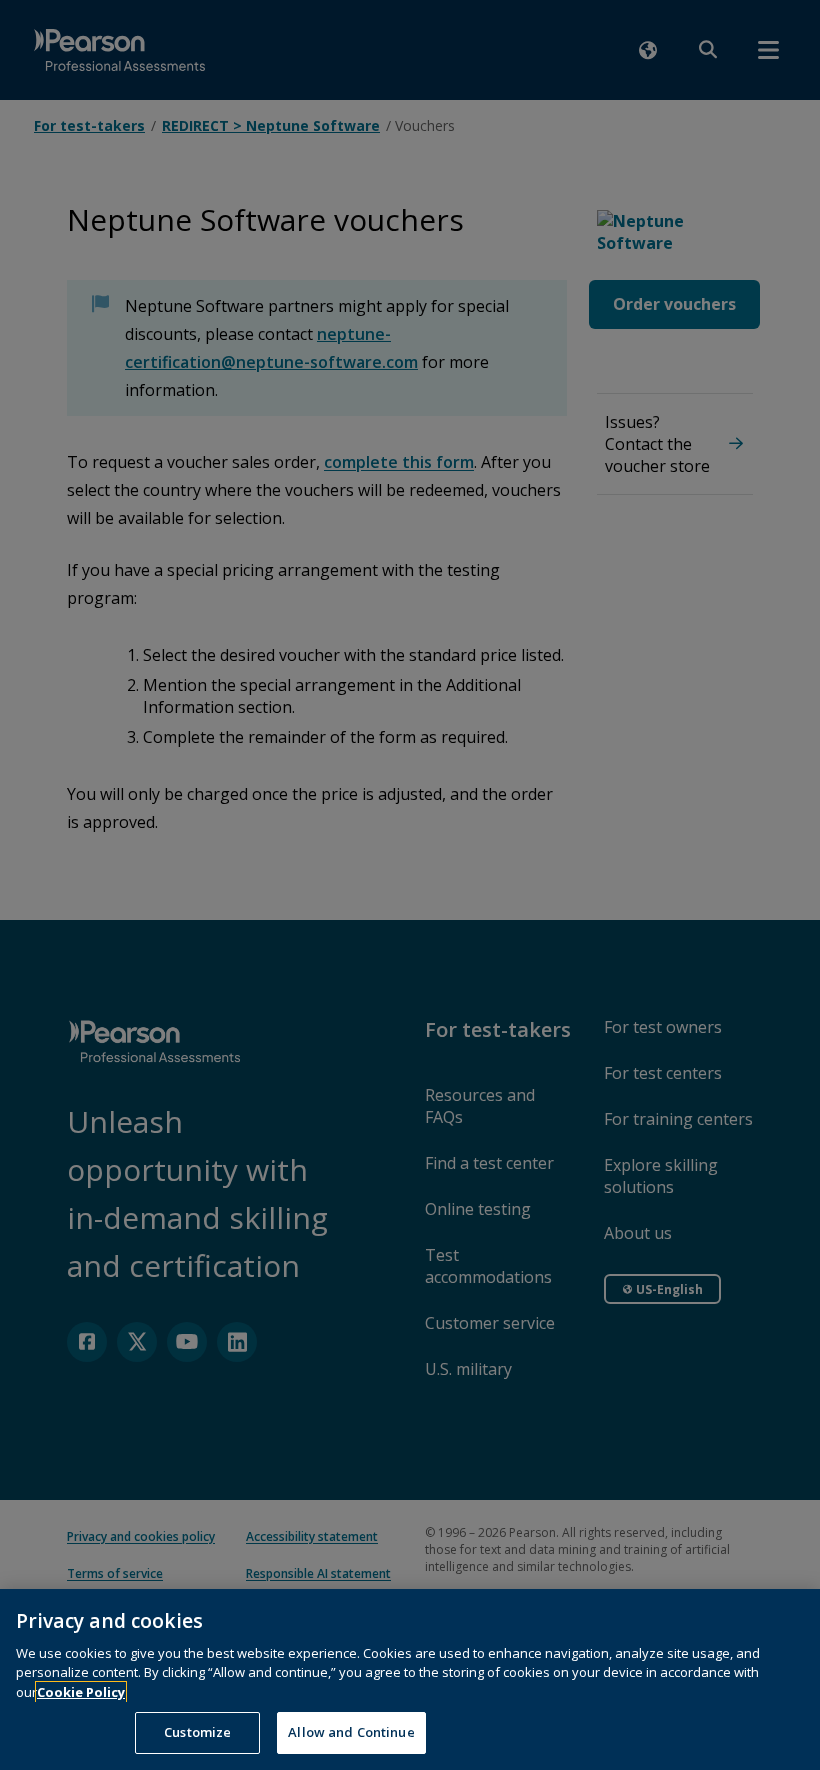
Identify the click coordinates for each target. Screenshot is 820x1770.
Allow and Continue (351, 1732)
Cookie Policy (81, 1692)
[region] (410, 1679)
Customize (197, 1732)
